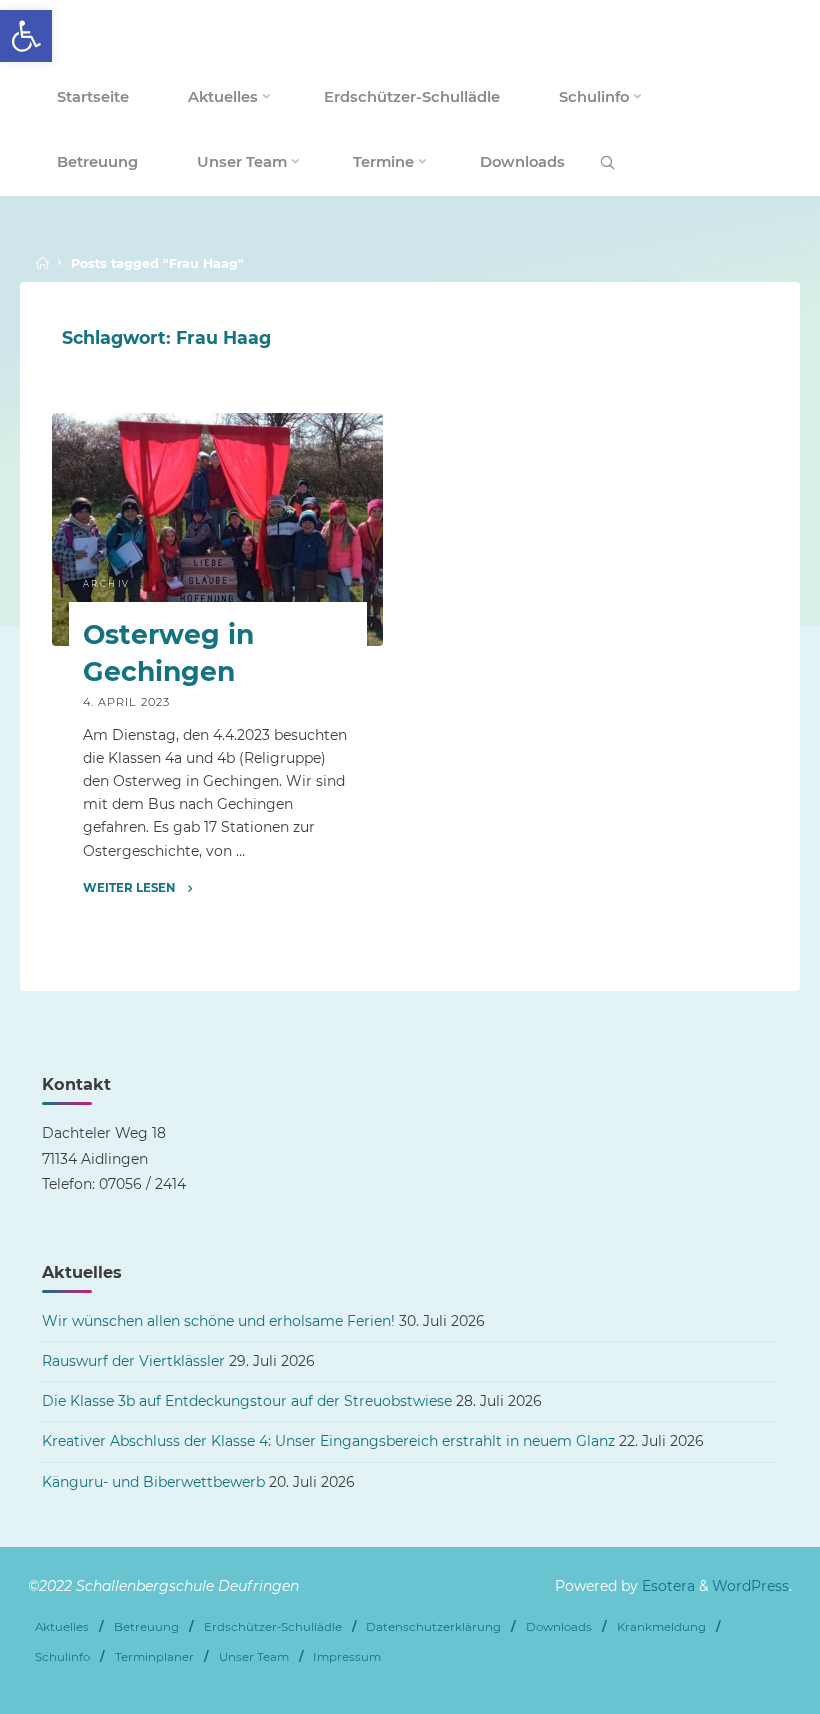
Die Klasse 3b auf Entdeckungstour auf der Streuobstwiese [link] (247, 1401)
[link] (26, 36)
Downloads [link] (559, 1627)
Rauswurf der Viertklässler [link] (133, 1361)
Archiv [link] (107, 584)
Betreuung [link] (146, 1627)
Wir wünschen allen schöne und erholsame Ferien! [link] (218, 1321)
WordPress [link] (750, 1586)
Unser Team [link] (254, 1657)
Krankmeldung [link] (661, 1627)
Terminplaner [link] (154, 1657)
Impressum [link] (347, 1657)
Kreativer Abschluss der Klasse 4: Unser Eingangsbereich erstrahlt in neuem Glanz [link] (328, 1441)
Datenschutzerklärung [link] (433, 1627)
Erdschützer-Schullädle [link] (273, 1627)
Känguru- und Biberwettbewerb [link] (153, 1482)
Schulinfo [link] (62, 1657)
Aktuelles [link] (62, 1627)
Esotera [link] (666, 1586)
